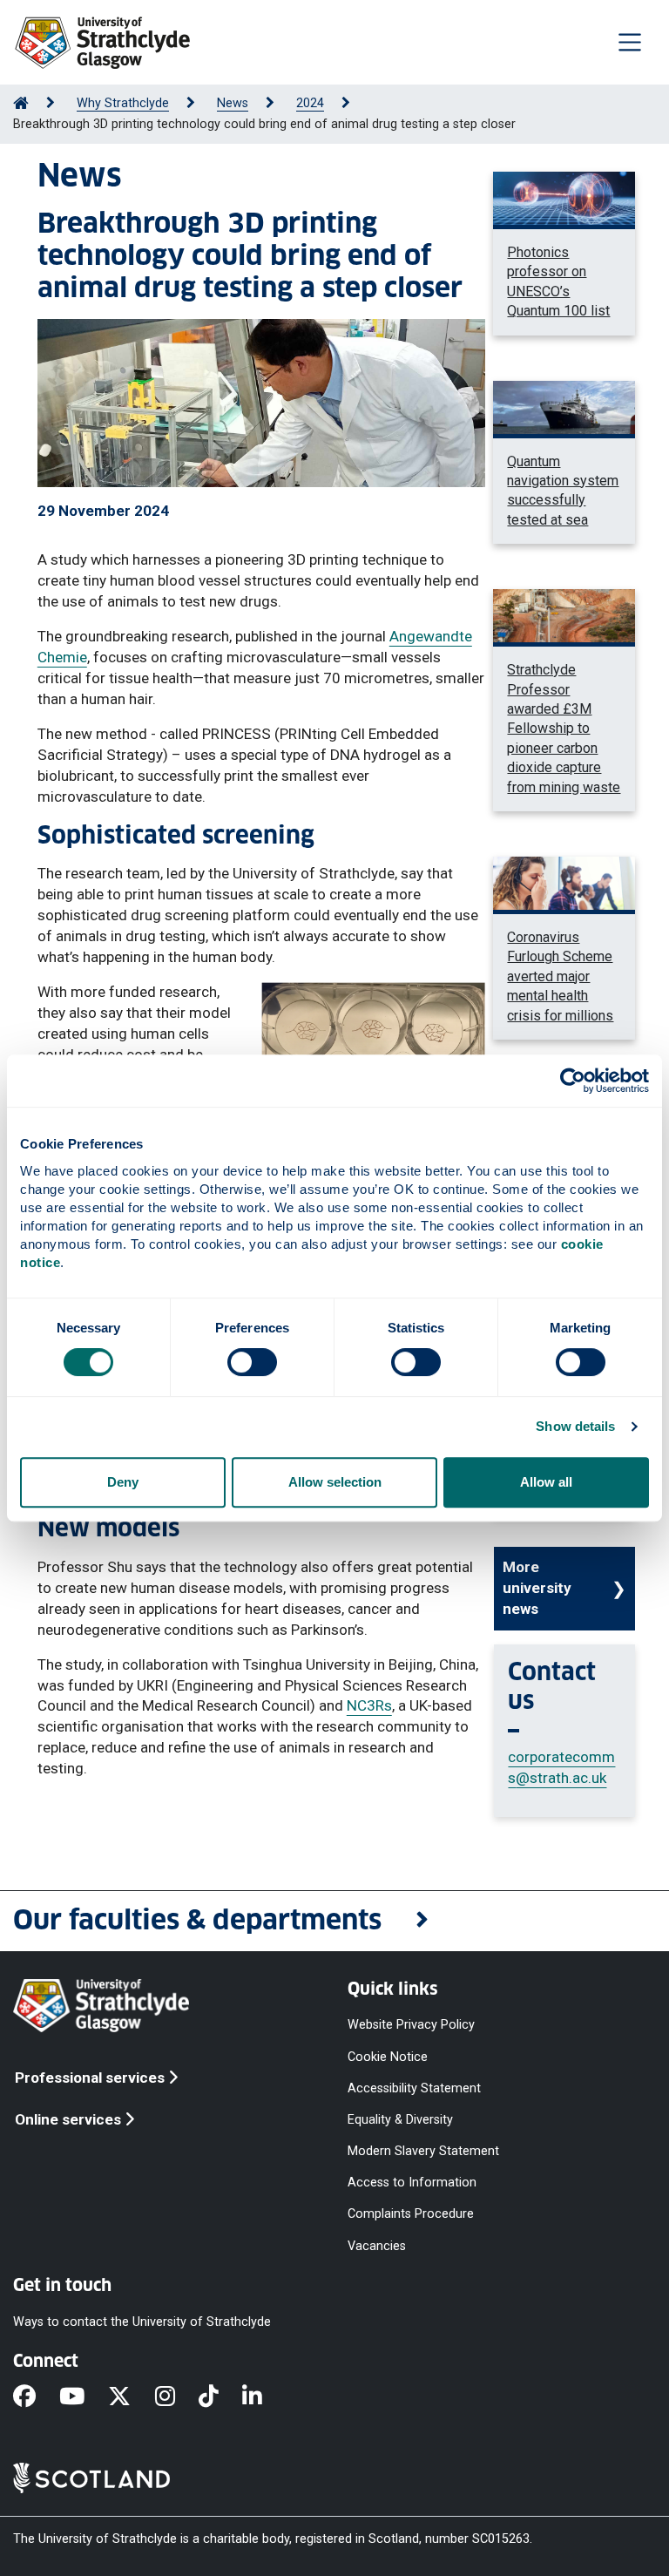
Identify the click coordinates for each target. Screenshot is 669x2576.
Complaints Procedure (411, 2214)
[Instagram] (177, 2397)
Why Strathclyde (123, 103)
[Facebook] (36, 2397)
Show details (575, 1426)
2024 (310, 103)
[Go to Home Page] (21, 103)
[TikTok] (220, 2397)
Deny (123, 1482)
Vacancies (377, 2245)
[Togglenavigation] (630, 42)
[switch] (252, 1362)
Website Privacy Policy (411, 2025)
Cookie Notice (388, 2056)
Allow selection (335, 1482)
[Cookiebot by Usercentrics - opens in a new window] (573, 1081)
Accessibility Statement (414, 2088)
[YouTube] (84, 2397)
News (233, 103)
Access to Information (412, 2183)
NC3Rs (369, 1705)
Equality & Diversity (400, 2119)
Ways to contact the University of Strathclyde (142, 2321)
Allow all (546, 1482)
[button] (334, 1921)
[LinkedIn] (264, 2397)
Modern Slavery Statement (423, 2151)
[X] (131, 2397)
